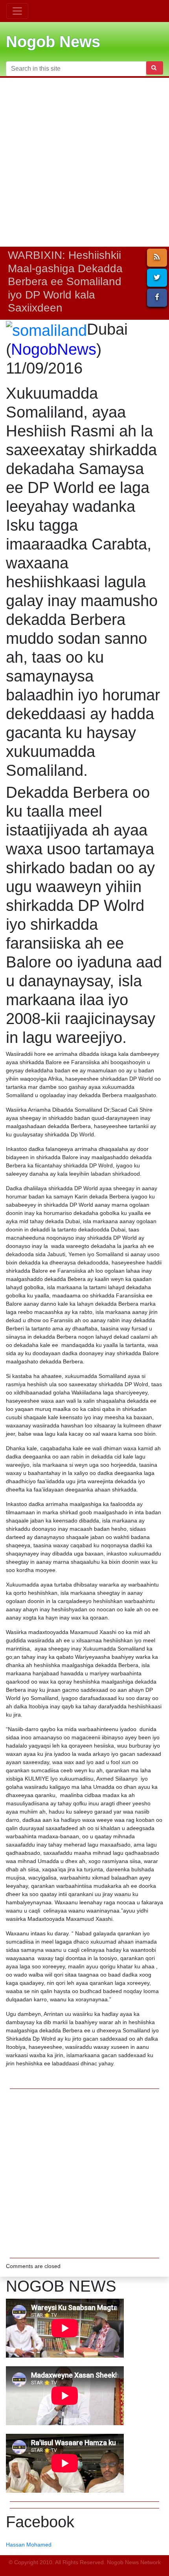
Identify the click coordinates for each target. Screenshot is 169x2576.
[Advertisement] (84, 162)
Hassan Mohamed (29, 2545)
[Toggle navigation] (17, 11)
